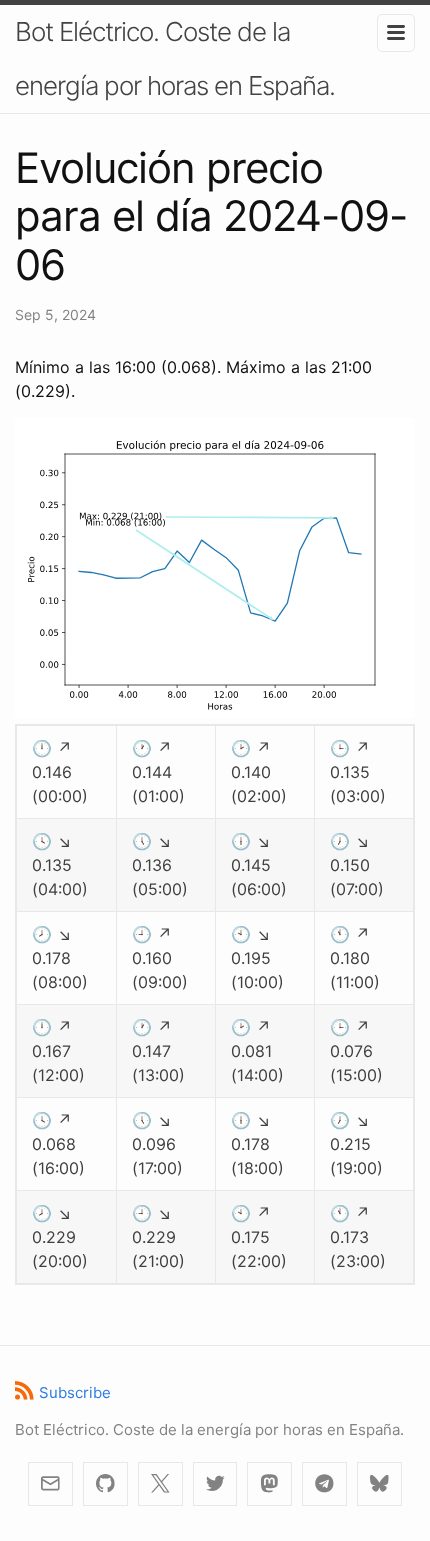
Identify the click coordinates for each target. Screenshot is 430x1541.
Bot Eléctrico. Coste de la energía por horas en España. (175, 58)
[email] (50, 1484)
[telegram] (324, 1484)
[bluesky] (379, 1484)
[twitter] (215, 1484)
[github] (105, 1484)
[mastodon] (269, 1484)
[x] (160, 1484)
